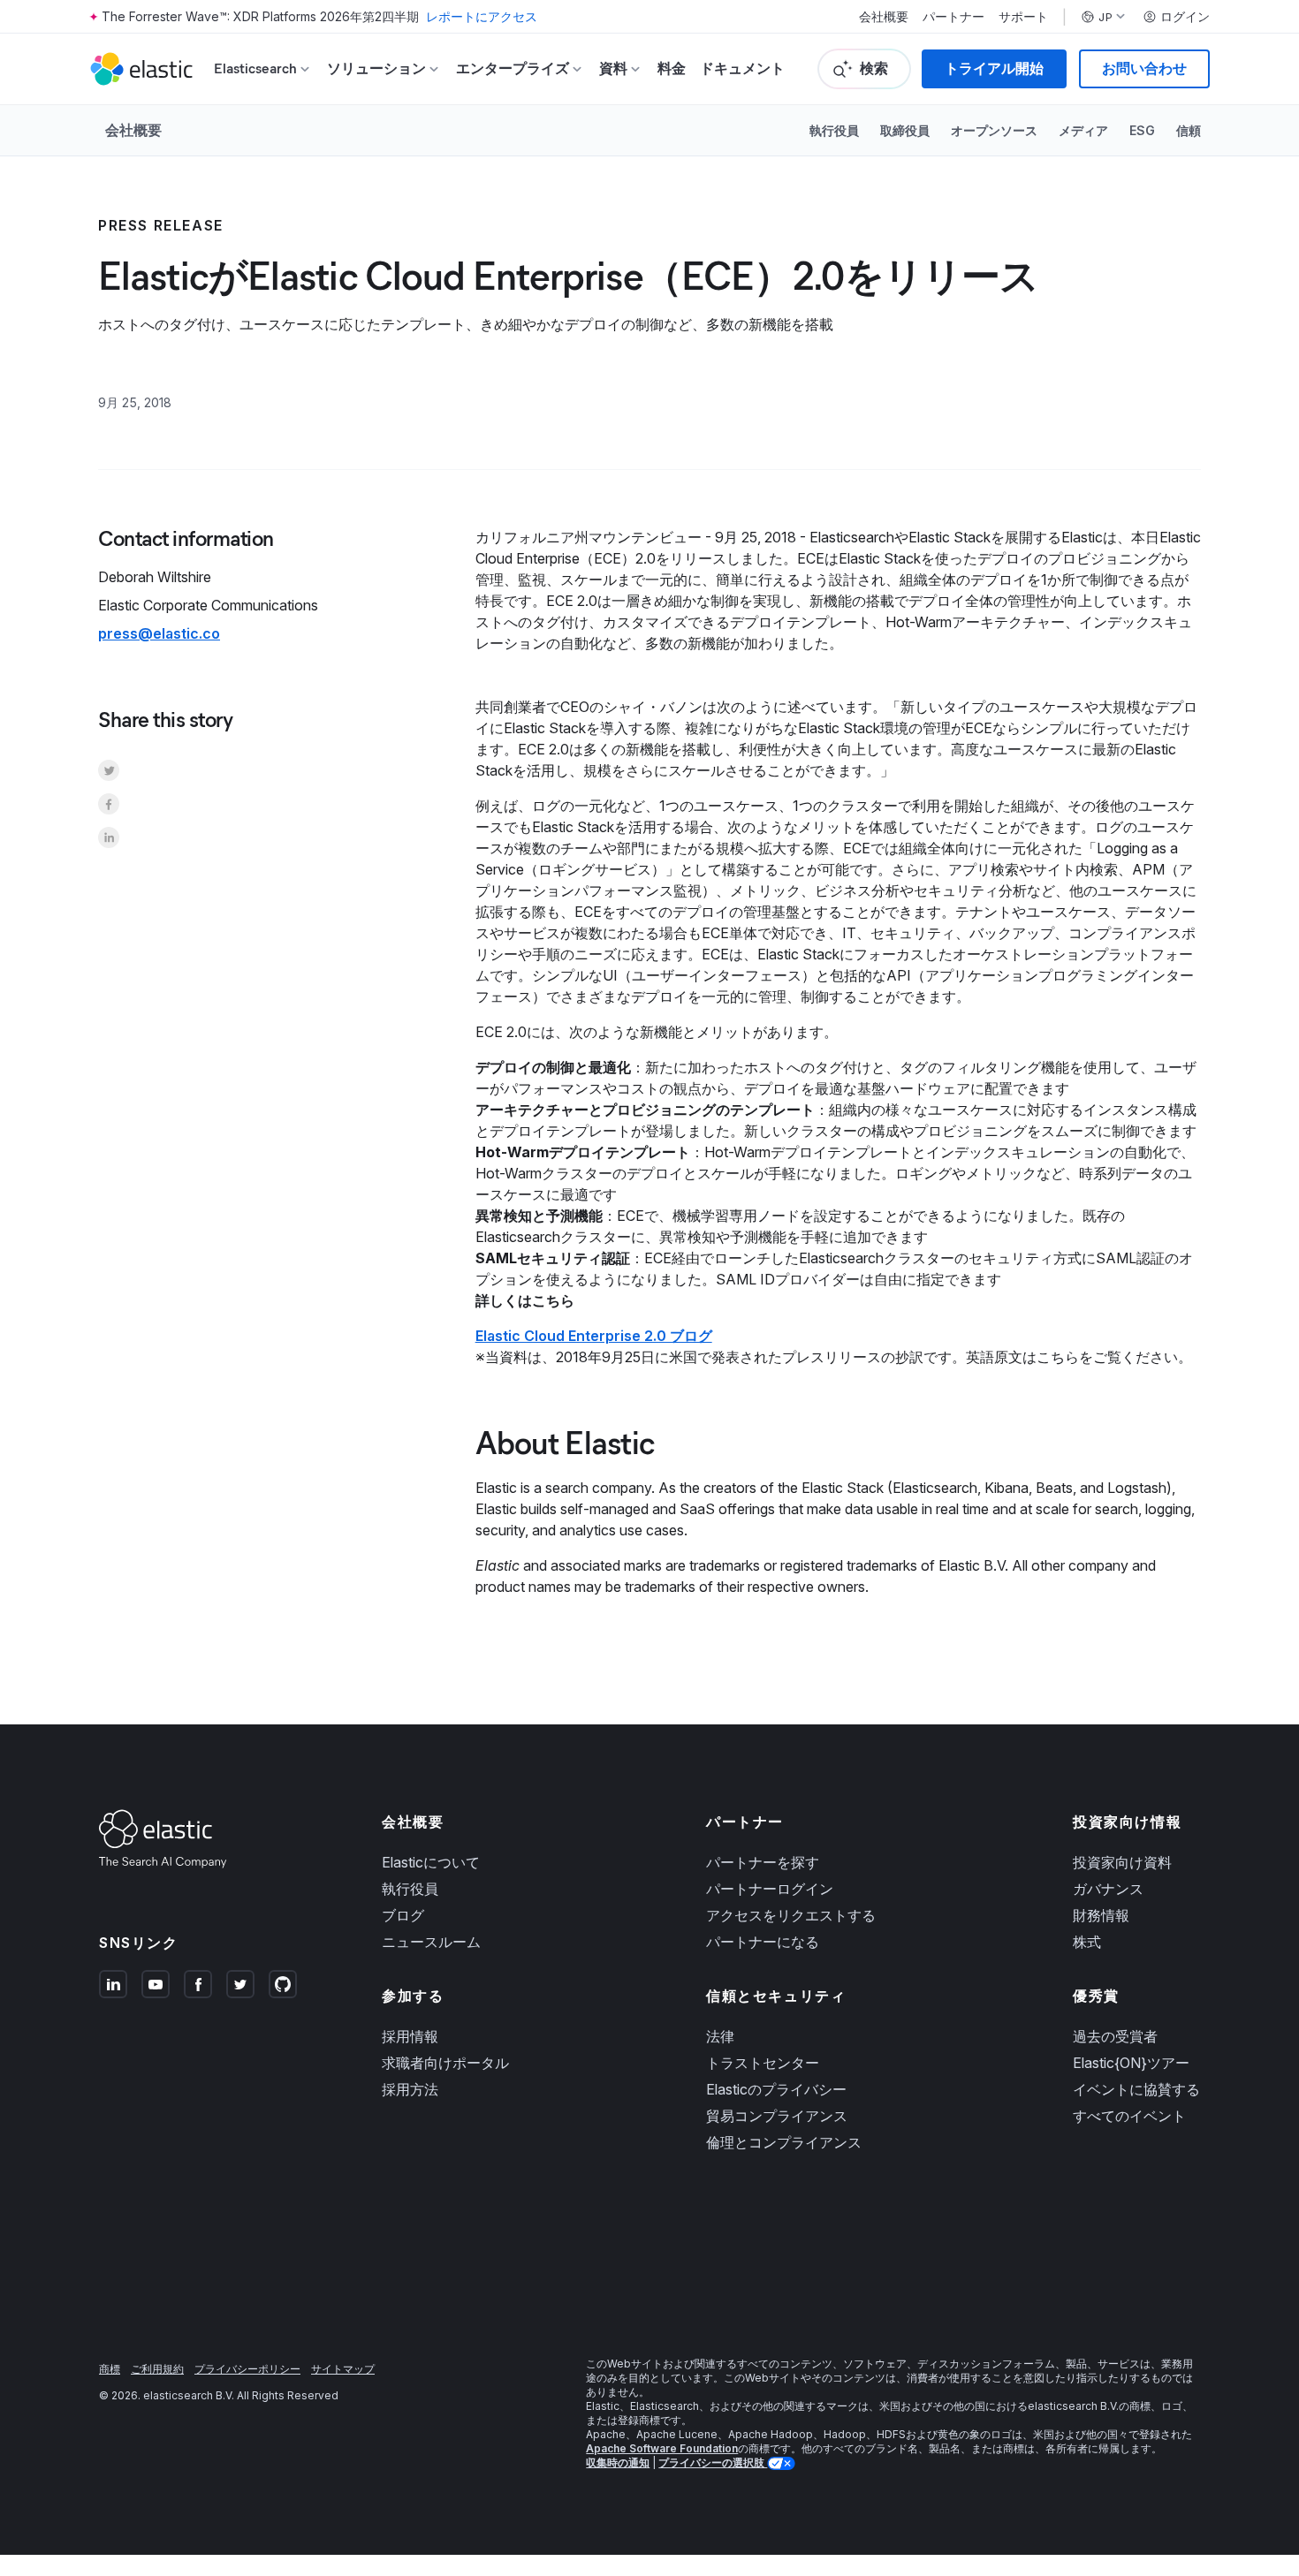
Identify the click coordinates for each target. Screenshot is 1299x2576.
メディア (1083, 130)
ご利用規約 (157, 2369)
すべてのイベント (1129, 2116)
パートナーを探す (763, 1862)
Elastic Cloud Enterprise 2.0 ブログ (594, 1336)
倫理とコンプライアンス (784, 2142)
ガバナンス (1108, 1889)
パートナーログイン (770, 1889)
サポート (1023, 17)
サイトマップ (343, 2369)
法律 (720, 2036)
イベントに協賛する (1136, 2089)
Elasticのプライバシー (776, 2089)
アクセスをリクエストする (791, 1915)
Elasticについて (431, 1862)
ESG (1142, 130)
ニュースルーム (431, 1942)
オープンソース (994, 130)
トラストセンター (763, 2063)
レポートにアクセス (482, 16)
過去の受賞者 (1115, 2036)
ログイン (1185, 17)
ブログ (403, 1915)
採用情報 (410, 2036)
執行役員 (834, 130)
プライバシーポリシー (247, 2369)
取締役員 (905, 130)
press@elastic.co (159, 633)
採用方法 (410, 2089)
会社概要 (884, 17)
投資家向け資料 (1122, 1862)
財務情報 (1101, 1915)
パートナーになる (763, 1942)
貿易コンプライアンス (777, 2116)
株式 (1087, 1942)
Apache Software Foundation (662, 2448)
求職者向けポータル (445, 2063)
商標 (110, 2369)
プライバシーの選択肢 (713, 2462)
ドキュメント (742, 68)
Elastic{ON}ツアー (1131, 2063)
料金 (672, 68)
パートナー (953, 17)
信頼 (1189, 130)
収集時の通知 (618, 2462)
